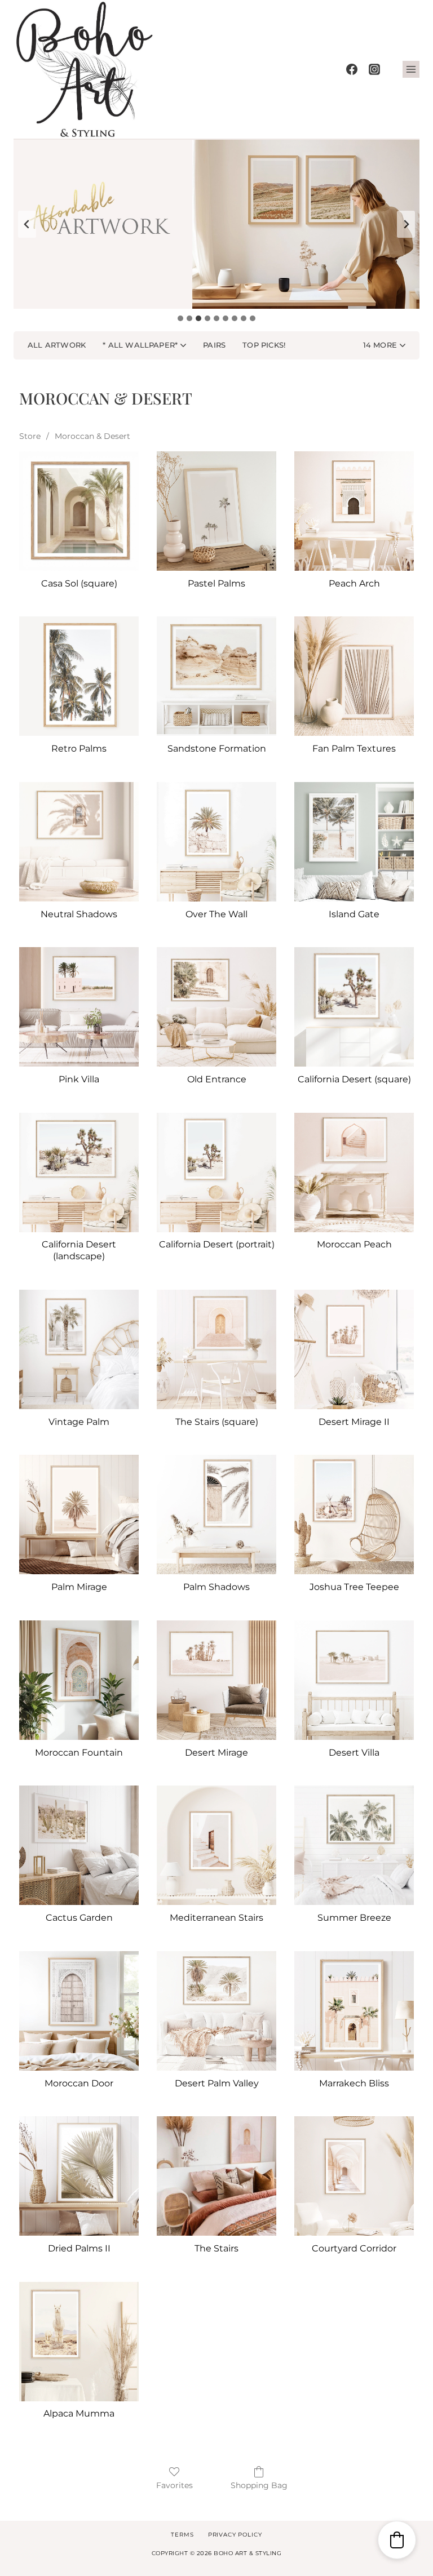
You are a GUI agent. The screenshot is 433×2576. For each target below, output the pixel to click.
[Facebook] (352, 69)
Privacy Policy (235, 2535)
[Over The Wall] (216, 842)
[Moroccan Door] (79, 2011)
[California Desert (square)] (354, 1007)
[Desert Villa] (354, 1680)
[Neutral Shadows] (79, 842)
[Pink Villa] (79, 1007)
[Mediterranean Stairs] (216, 1845)
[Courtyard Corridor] (354, 2176)
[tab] (180, 318)
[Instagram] (374, 69)
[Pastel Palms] (216, 511)
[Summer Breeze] (354, 1845)
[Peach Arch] (354, 511)
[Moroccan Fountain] (79, 1680)
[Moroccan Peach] (354, 1172)
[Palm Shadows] (216, 1514)
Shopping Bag (259, 2485)
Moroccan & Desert (92, 436)
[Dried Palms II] (79, 2176)
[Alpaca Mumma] (79, 2342)
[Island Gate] (354, 842)
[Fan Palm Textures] (354, 676)
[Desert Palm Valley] (216, 2011)
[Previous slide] (27, 224)
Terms (182, 2535)
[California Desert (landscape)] (79, 1172)
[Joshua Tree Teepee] (354, 1514)
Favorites (174, 2485)
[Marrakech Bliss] (354, 2011)
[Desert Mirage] (216, 1680)
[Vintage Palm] (79, 1349)
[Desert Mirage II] (354, 1349)
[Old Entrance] (216, 1007)
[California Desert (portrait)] (216, 1172)
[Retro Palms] (79, 676)
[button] (384, 345)
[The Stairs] (216, 2176)
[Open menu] (411, 69)
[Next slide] (406, 224)
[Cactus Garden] (79, 1845)
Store (30, 436)
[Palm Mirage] (79, 1514)
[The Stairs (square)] (216, 1349)
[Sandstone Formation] (216, 676)
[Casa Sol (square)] (79, 511)
